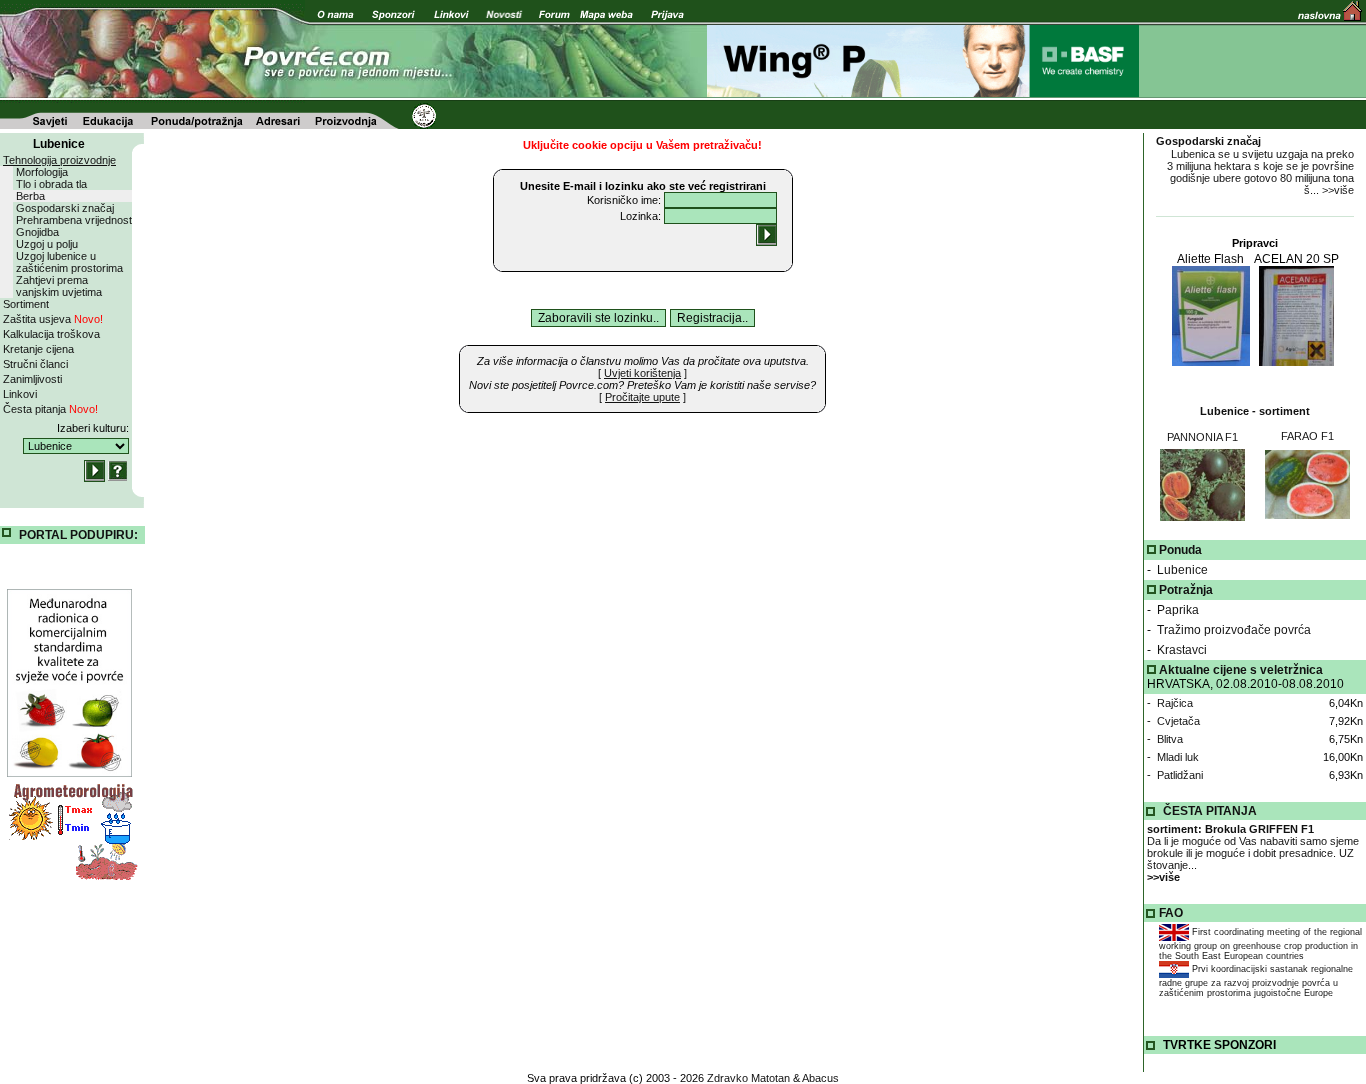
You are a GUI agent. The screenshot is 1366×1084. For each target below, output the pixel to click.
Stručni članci (35, 364)
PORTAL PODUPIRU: (78, 535)
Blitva (1170, 739)
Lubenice (1182, 570)
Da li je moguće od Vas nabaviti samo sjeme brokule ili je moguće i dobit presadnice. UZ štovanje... (1253, 853)
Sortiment (26, 304)
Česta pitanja (50, 409)
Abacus (820, 1078)
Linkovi (20, 394)
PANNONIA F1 (1202, 437)
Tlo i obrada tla (51, 184)
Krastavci (1182, 650)
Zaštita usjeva (53, 319)
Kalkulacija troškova (51, 334)
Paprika (1178, 610)
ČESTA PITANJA (1210, 811)
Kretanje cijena (38, 349)
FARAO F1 (1307, 436)
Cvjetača (1178, 721)
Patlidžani (1180, 775)
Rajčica (1175, 703)
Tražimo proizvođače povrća (1234, 630)
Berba (30, 196)
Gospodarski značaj (65, 208)
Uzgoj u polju (47, 244)
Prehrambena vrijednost (74, 220)
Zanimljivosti (32, 379)
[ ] (642, 373)
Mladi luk (1178, 757)
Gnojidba (37, 232)
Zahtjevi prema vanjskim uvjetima (59, 286)
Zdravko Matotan (748, 1078)
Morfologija (42, 172)
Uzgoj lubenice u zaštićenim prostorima (69, 262)
